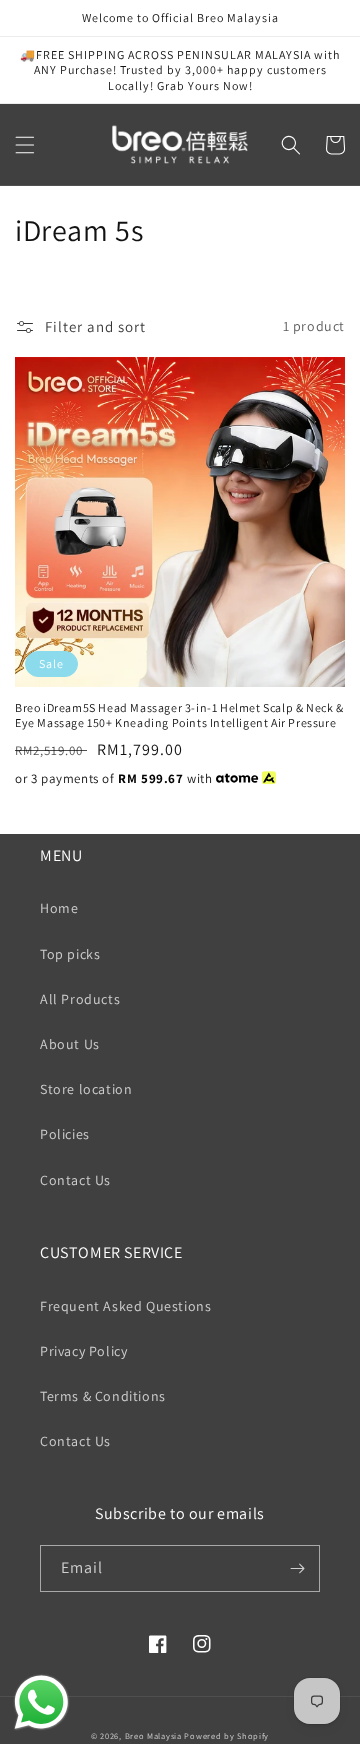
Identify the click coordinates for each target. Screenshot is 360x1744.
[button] (25, 145)
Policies (65, 1134)
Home (59, 908)
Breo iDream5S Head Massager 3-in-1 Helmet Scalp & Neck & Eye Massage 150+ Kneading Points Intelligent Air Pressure (179, 715)
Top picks (70, 954)
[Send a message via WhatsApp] (41, 1702)
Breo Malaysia (153, 1735)
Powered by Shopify (226, 1735)
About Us (70, 1044)
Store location (86, 1089)
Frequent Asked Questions (125, 1306)
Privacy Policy (83, 1351)
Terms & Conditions (103, 1396)
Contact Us (75, 1180)
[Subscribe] (297, 1568)
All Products (80, 999)
